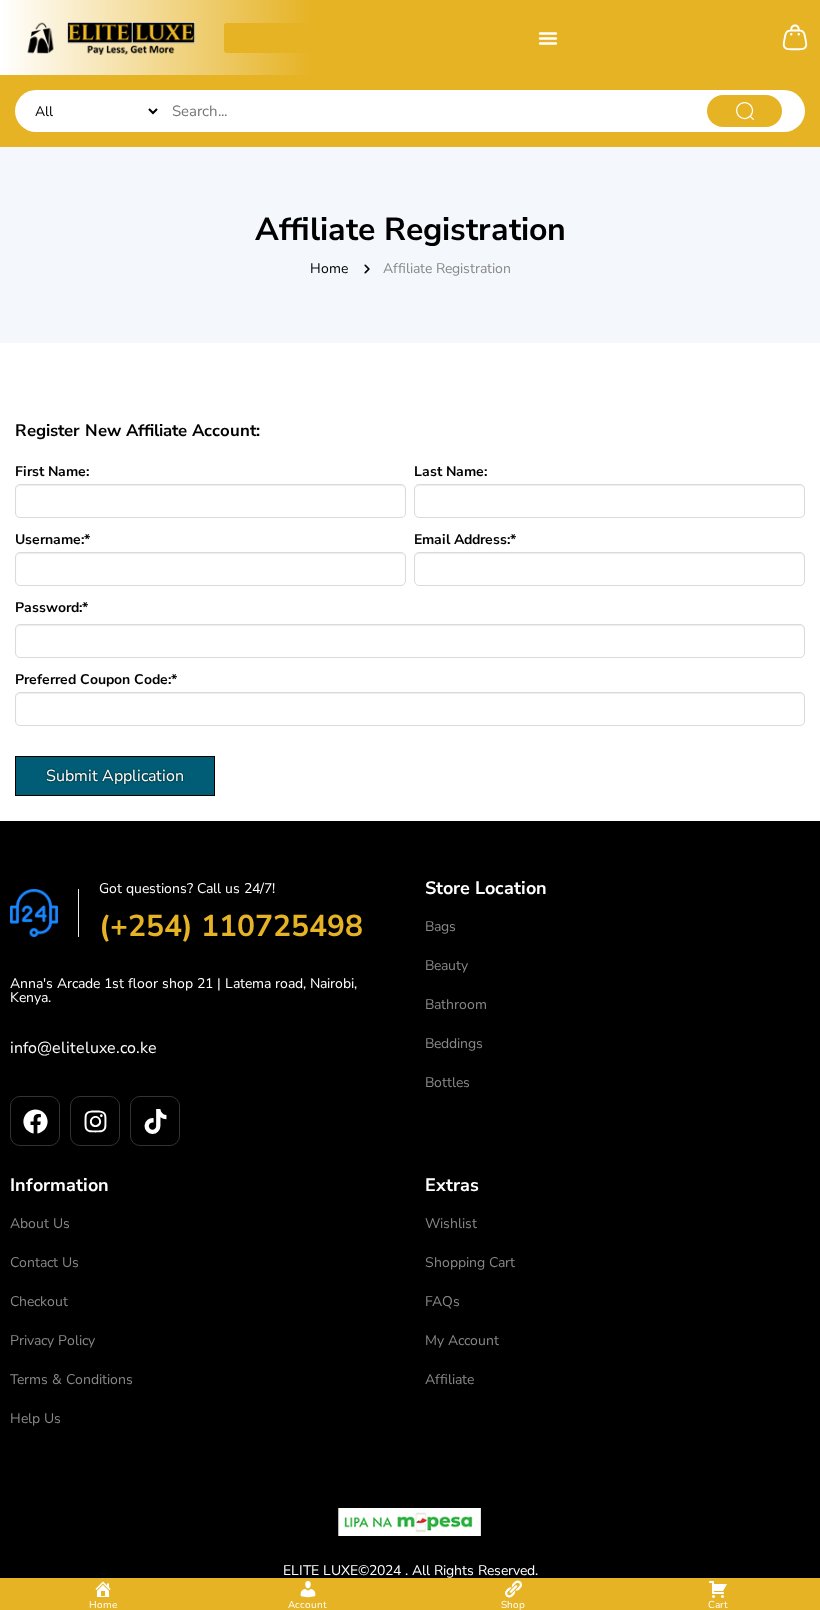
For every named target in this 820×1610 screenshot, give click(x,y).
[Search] (744, 111)
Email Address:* (465, 540)
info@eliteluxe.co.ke (83, 1048)
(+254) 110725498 (231, 926)
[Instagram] (95, 1121)
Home (329, 268)
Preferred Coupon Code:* (96, 680)
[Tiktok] (155, 1121)
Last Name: (450, 472)
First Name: (52, 472)
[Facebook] (35, 1121)
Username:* (52, 540)
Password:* (51, 608)
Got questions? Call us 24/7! (187, 888)
